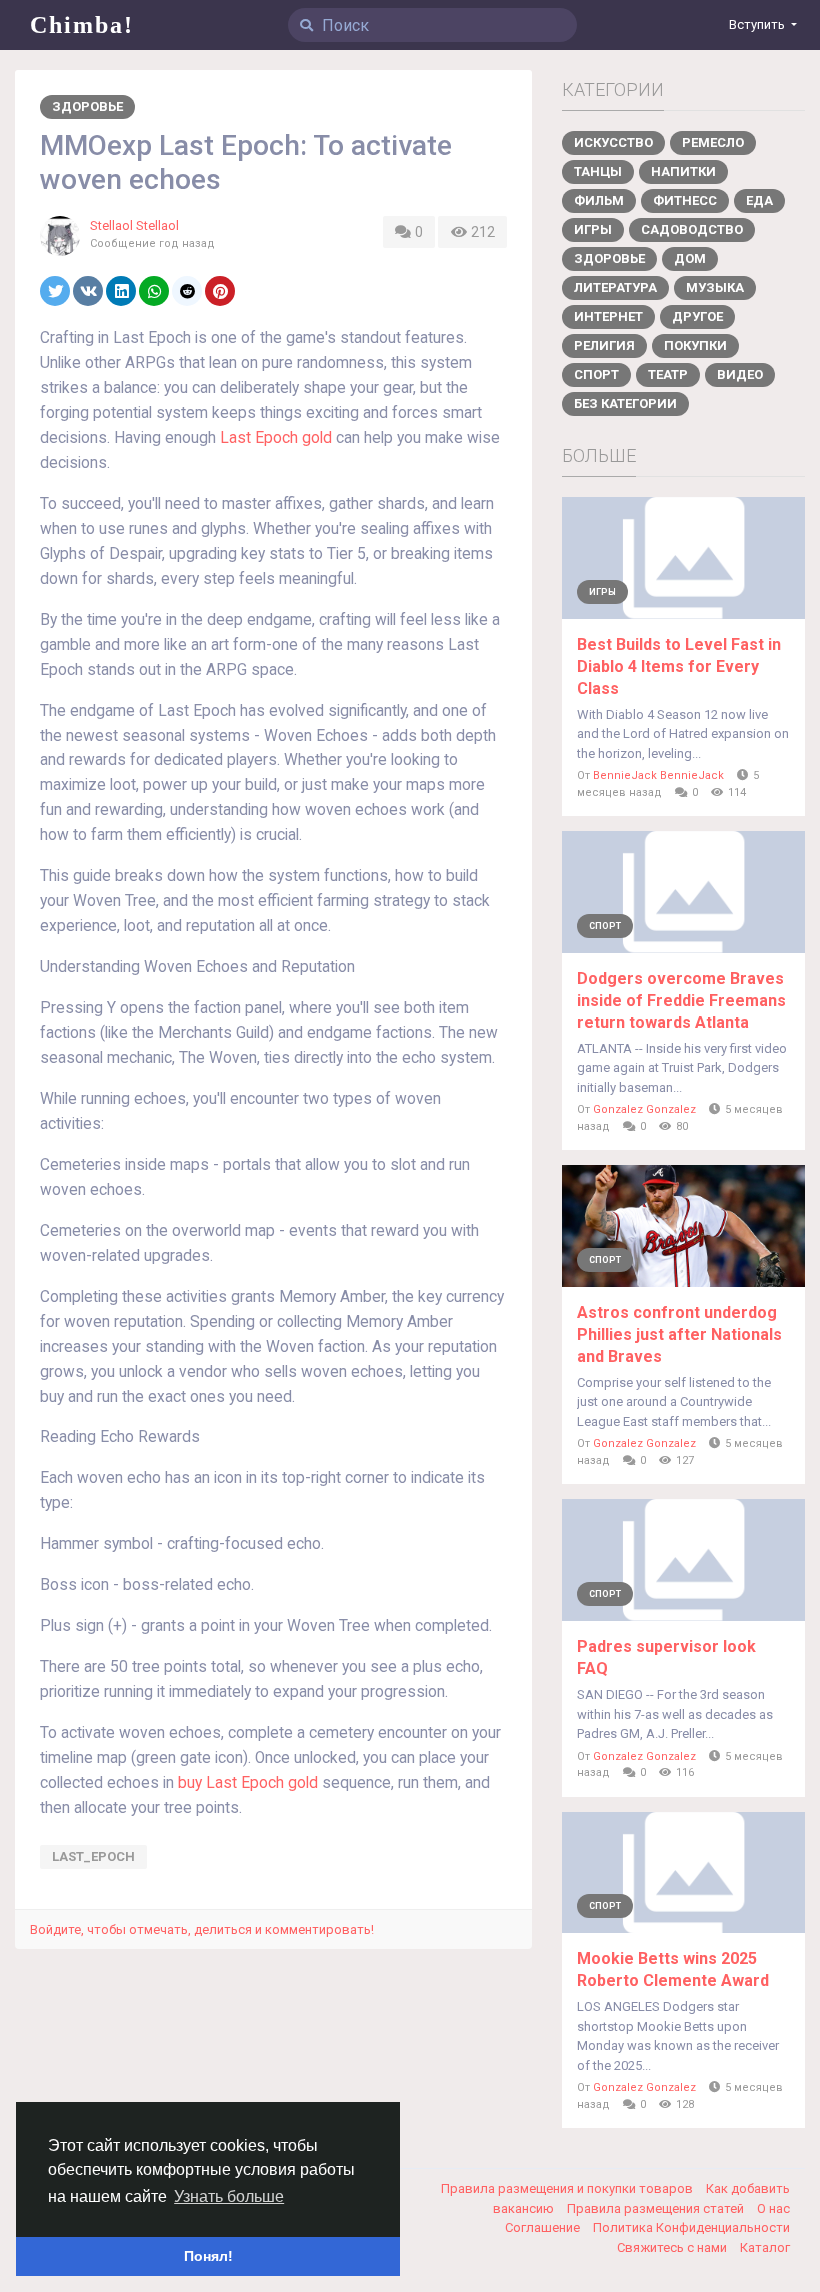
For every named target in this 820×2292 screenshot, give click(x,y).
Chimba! (82, 25)
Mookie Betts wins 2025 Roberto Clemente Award (673, 1969)
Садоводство (692, 229)
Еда (759, 200)
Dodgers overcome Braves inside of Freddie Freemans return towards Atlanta (681, 1000)
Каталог (765, 2247)
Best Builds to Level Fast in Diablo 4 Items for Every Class (679, 666)
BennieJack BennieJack (658, 775)
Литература (615, 287)
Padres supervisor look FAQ (666, 1657)
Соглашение (544, 2227)
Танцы (598, 171)
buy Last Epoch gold (248, 1783)
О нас (773, 2208)
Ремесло (713, 142)
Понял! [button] (208, 2256)
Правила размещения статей (657, 2208)
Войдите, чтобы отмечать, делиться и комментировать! (202, 1929)
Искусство (613, 142)
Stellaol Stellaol (134, 225)
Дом (690, 258)
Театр (668, 374)
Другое (697, 316)
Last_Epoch (93, 1856)
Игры (593, 229)
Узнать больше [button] (229, 2196)
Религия (604, 345)
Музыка (715, 287)
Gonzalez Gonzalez (644, 1109)
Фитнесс (685, 200)
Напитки (683, 171)
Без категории (625, 403)
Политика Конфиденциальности (691, 2227)
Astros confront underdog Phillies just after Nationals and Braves (679, 1334)
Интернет (608, 316)
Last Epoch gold (276, 438)
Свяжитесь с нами (673, 2247)
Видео (740, 374)
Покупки (695, 345)
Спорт (596, 374)
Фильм (599, 200)
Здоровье (87, 106)
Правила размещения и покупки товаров (568, 2188)
